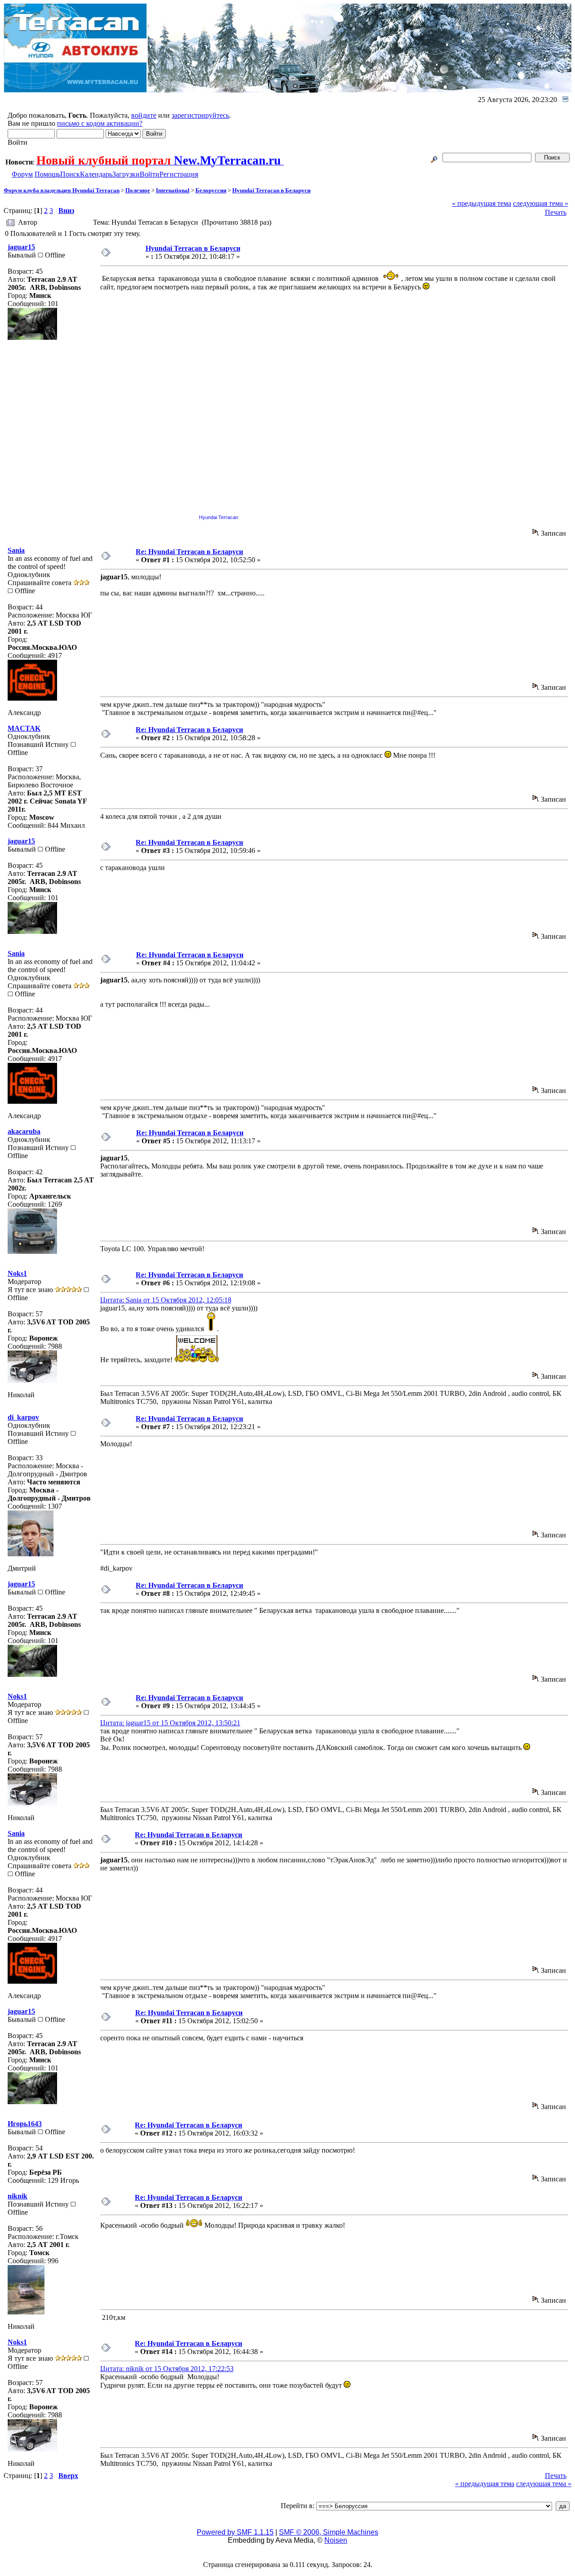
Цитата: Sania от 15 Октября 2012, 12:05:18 (166, 1300)
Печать (556, 212)
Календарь (96, 174)
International (173, 190)
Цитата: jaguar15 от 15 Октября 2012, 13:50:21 (170, 1723)
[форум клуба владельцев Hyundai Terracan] (76, 90)
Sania (16, 550)
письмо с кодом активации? (100, 123)
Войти (150, 174)
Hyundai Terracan (219, 517)
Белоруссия (211, 190)
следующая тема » (541, 203)
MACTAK (24, 728)
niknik (18, 2196)
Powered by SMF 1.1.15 (235, 2532)
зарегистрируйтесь (200, 115)
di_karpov (23, 1417)
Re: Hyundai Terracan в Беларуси (189, 552)
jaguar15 (21, 247)
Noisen (336, 2540)
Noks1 (17, 1273)
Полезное (138, 190)
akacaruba (24, 1131)
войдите (144, 115)
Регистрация (179, 174)
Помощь (47, 174)
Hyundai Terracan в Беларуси (271, 190)
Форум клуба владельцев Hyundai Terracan (62, 190)
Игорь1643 (25, 2124)
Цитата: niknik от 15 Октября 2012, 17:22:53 (167, 2369)
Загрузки (126, 174)
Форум (22, 174)
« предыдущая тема (482, 203)
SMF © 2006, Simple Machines (329, 2532)
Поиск (70, 174)
